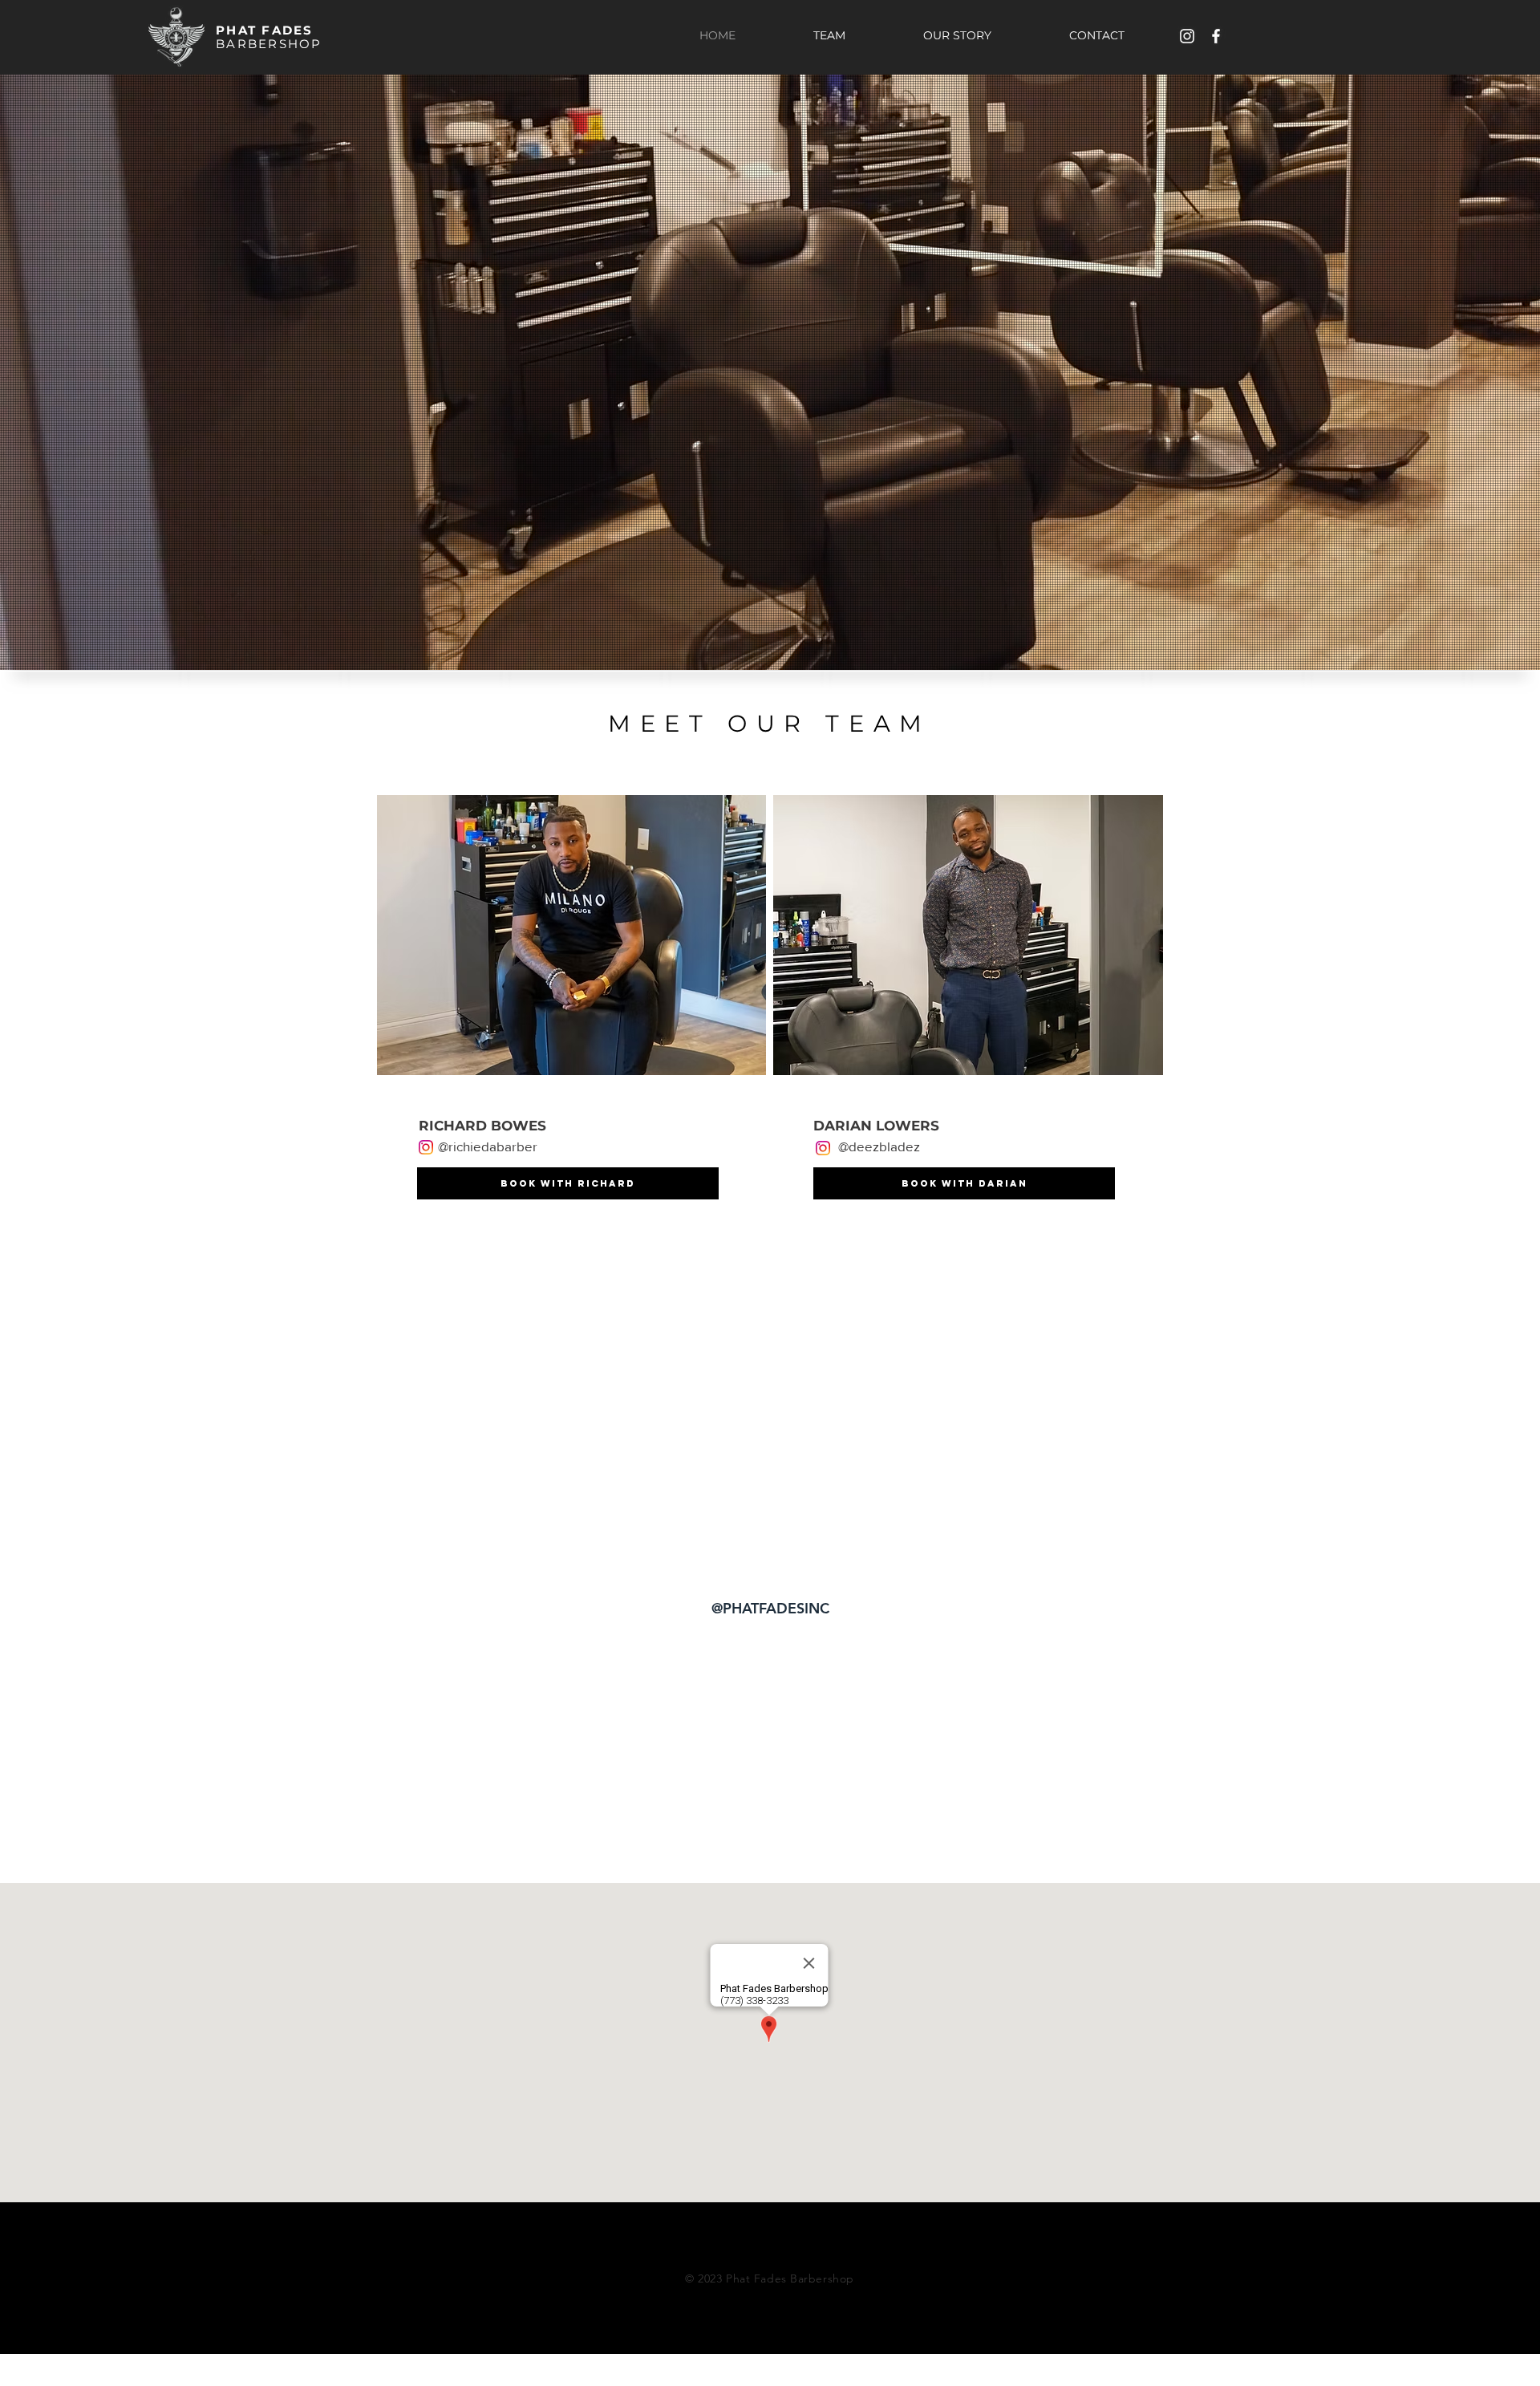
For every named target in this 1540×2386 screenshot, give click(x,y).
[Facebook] (1102, 2228)
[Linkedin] (1134, 2228)
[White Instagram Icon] (1187, 36)
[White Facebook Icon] (1216, 36)
